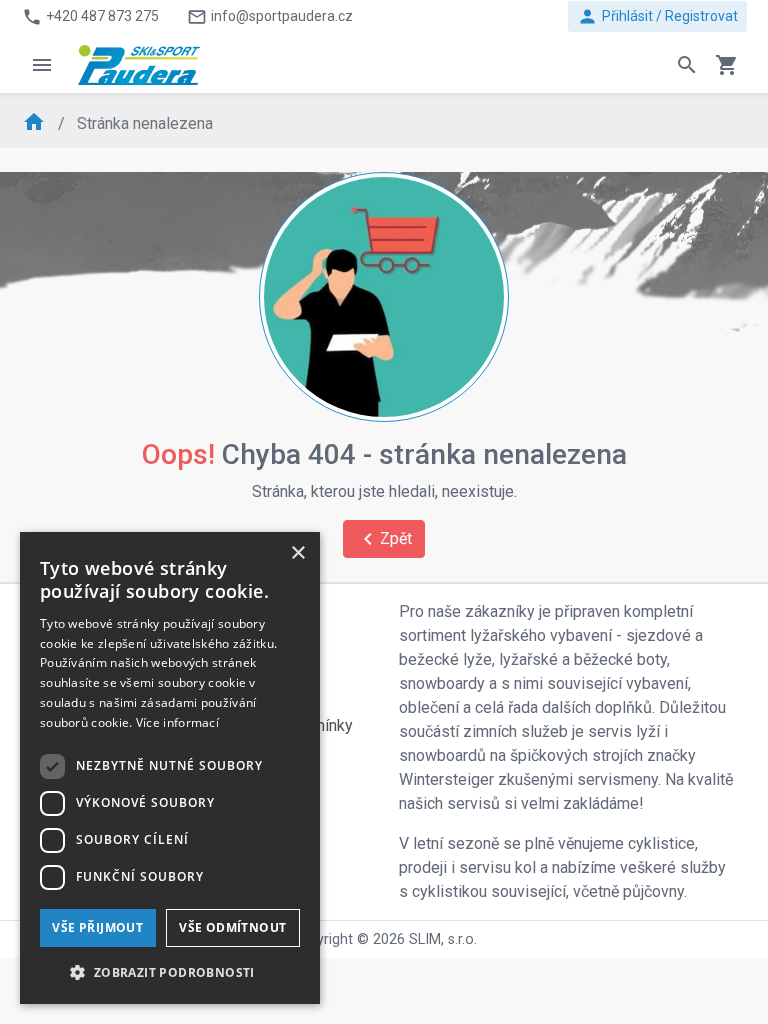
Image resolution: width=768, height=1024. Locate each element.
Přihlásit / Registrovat (657, 16)
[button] (170, 972)
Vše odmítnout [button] (232, 927)
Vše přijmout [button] (97, 927)
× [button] (297, 553)
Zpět (384, 539)
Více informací (177, 722)
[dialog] (170, 768)
